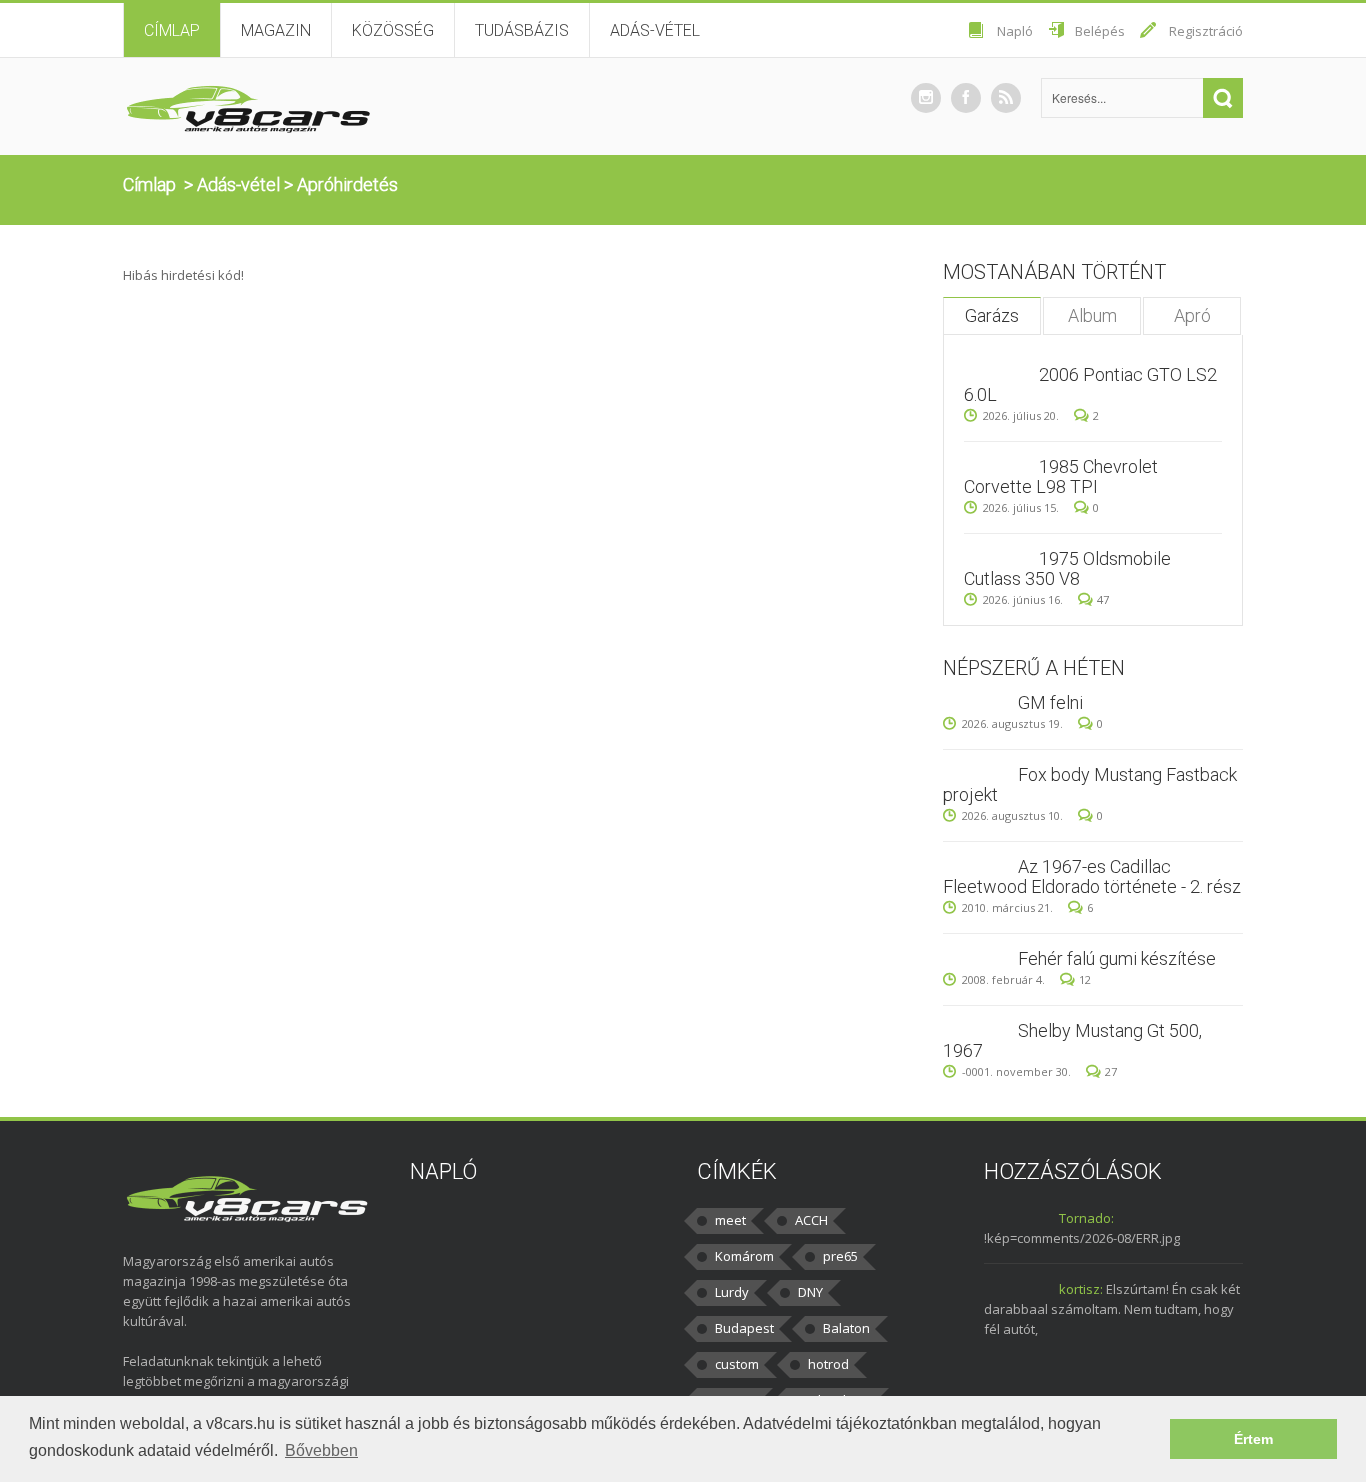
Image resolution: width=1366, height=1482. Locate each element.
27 (1111, 1071)
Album (1092, 315)
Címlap (172, 30)
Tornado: (1086, 1218)
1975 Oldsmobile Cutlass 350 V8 (1067, 568)
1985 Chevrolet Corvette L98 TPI (1061, 476)
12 (1085, 979)
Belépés (1100, 31)
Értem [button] (1253, 1439)
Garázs (992, 315)
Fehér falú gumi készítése (1117, 958)
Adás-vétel (655, 30)
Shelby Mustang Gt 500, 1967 (1072, 1040)
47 (1103, 599)
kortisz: (1081, 1289)
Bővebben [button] (321, 1450)
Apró (1192, 315)
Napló (1015, 31)
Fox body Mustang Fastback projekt (1090, 784)
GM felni (1050, 702)
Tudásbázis (522, 30)
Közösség (393, 30)
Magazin (276, 30)
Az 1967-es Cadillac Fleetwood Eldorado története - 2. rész (1092, 876)
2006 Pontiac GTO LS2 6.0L (1090, 384)
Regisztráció (1206, 31)
